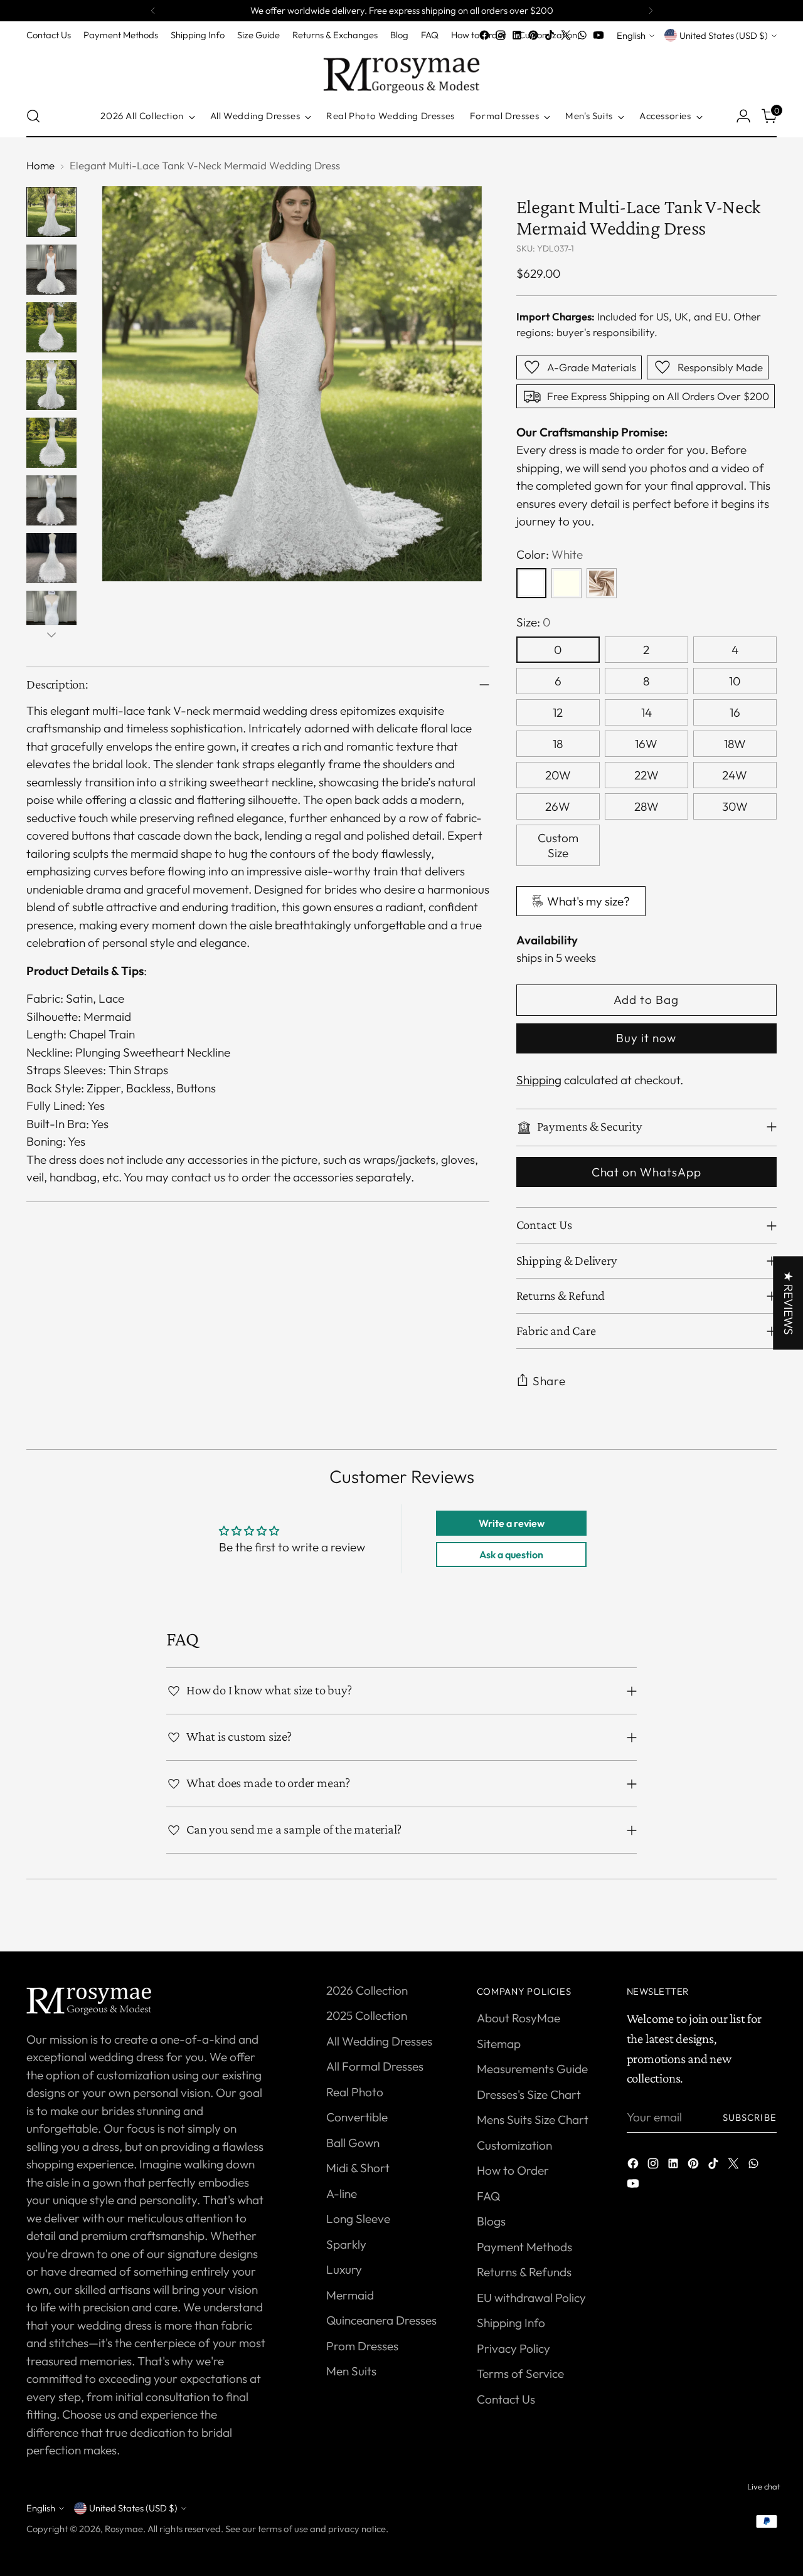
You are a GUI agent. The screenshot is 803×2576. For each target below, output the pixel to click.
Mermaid (350, 2295)
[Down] (51, 635)
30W (735, 806)
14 (646, 712)
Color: (550, 554)
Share (550, 1381)
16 (735, 712)
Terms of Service (520, 2373)
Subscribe (750, 2117)
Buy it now (646, 1038)
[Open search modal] (33, 116)
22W (646, 775)
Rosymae (124, 2529)
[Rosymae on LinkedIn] (517, 35)
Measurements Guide (532, 2069)
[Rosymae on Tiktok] (550, 35)
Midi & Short (358, 2168)
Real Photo (355, 2092)
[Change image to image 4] (51, 385)
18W (735, 744)
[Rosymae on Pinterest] (533, 35)
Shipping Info (511, 2323)
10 (735, 681)
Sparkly (346, 2244)
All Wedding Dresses (379, 2041)
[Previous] (153, 11)
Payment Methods (524, 2247)
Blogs (491, 2221)
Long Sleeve (358, 2219)
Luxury (344, 2269)
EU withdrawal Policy (531, 2298)
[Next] (651, 11)
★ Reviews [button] (789, 1303)
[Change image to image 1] (51, 212)
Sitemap (499, 2044)
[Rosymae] (401, 69)
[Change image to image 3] (51, 327)
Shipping (539, 1080)
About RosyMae (518, 2018)
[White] (531, 583)
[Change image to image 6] (51, 500)
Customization (514, 2145)
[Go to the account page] (743, 116)
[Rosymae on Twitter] (566, 35)
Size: (533, 622)
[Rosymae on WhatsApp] (582, 35)
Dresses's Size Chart (529, 2094)
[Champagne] (602, 583)
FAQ (488, 2196)
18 (558, 744)
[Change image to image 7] (51, 558)
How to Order (513, 2170)
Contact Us (506, 2399)
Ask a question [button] (511, 1555)
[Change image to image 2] (51, 270)
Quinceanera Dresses (381, 2320)
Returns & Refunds (524, 2272)
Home (40, 165)
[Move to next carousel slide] (766, 1928)
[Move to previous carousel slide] (737, 1928)
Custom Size (558, 845)
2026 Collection (367, 1990)
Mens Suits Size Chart (533, 2119)
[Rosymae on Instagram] (501, 35)
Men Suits (351, 2371)
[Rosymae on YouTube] (598, 35)
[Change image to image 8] (51, 616)
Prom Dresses (362, 2346)
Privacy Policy (513, 2348)
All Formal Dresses (375, 2066)
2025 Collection (367, 2015)
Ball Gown (353, 2143)
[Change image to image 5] (51, 443)
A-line (342, 2193)
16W (646, 744)
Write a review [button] (512, 1523)
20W (558, 775)
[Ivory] (566, 583)
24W (735, 775)
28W (646, 806)
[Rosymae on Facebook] (484, 35)
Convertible (357, 2117)
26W (558, 806)
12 (558, 712)
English (631, 35)
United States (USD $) (724, 35)
